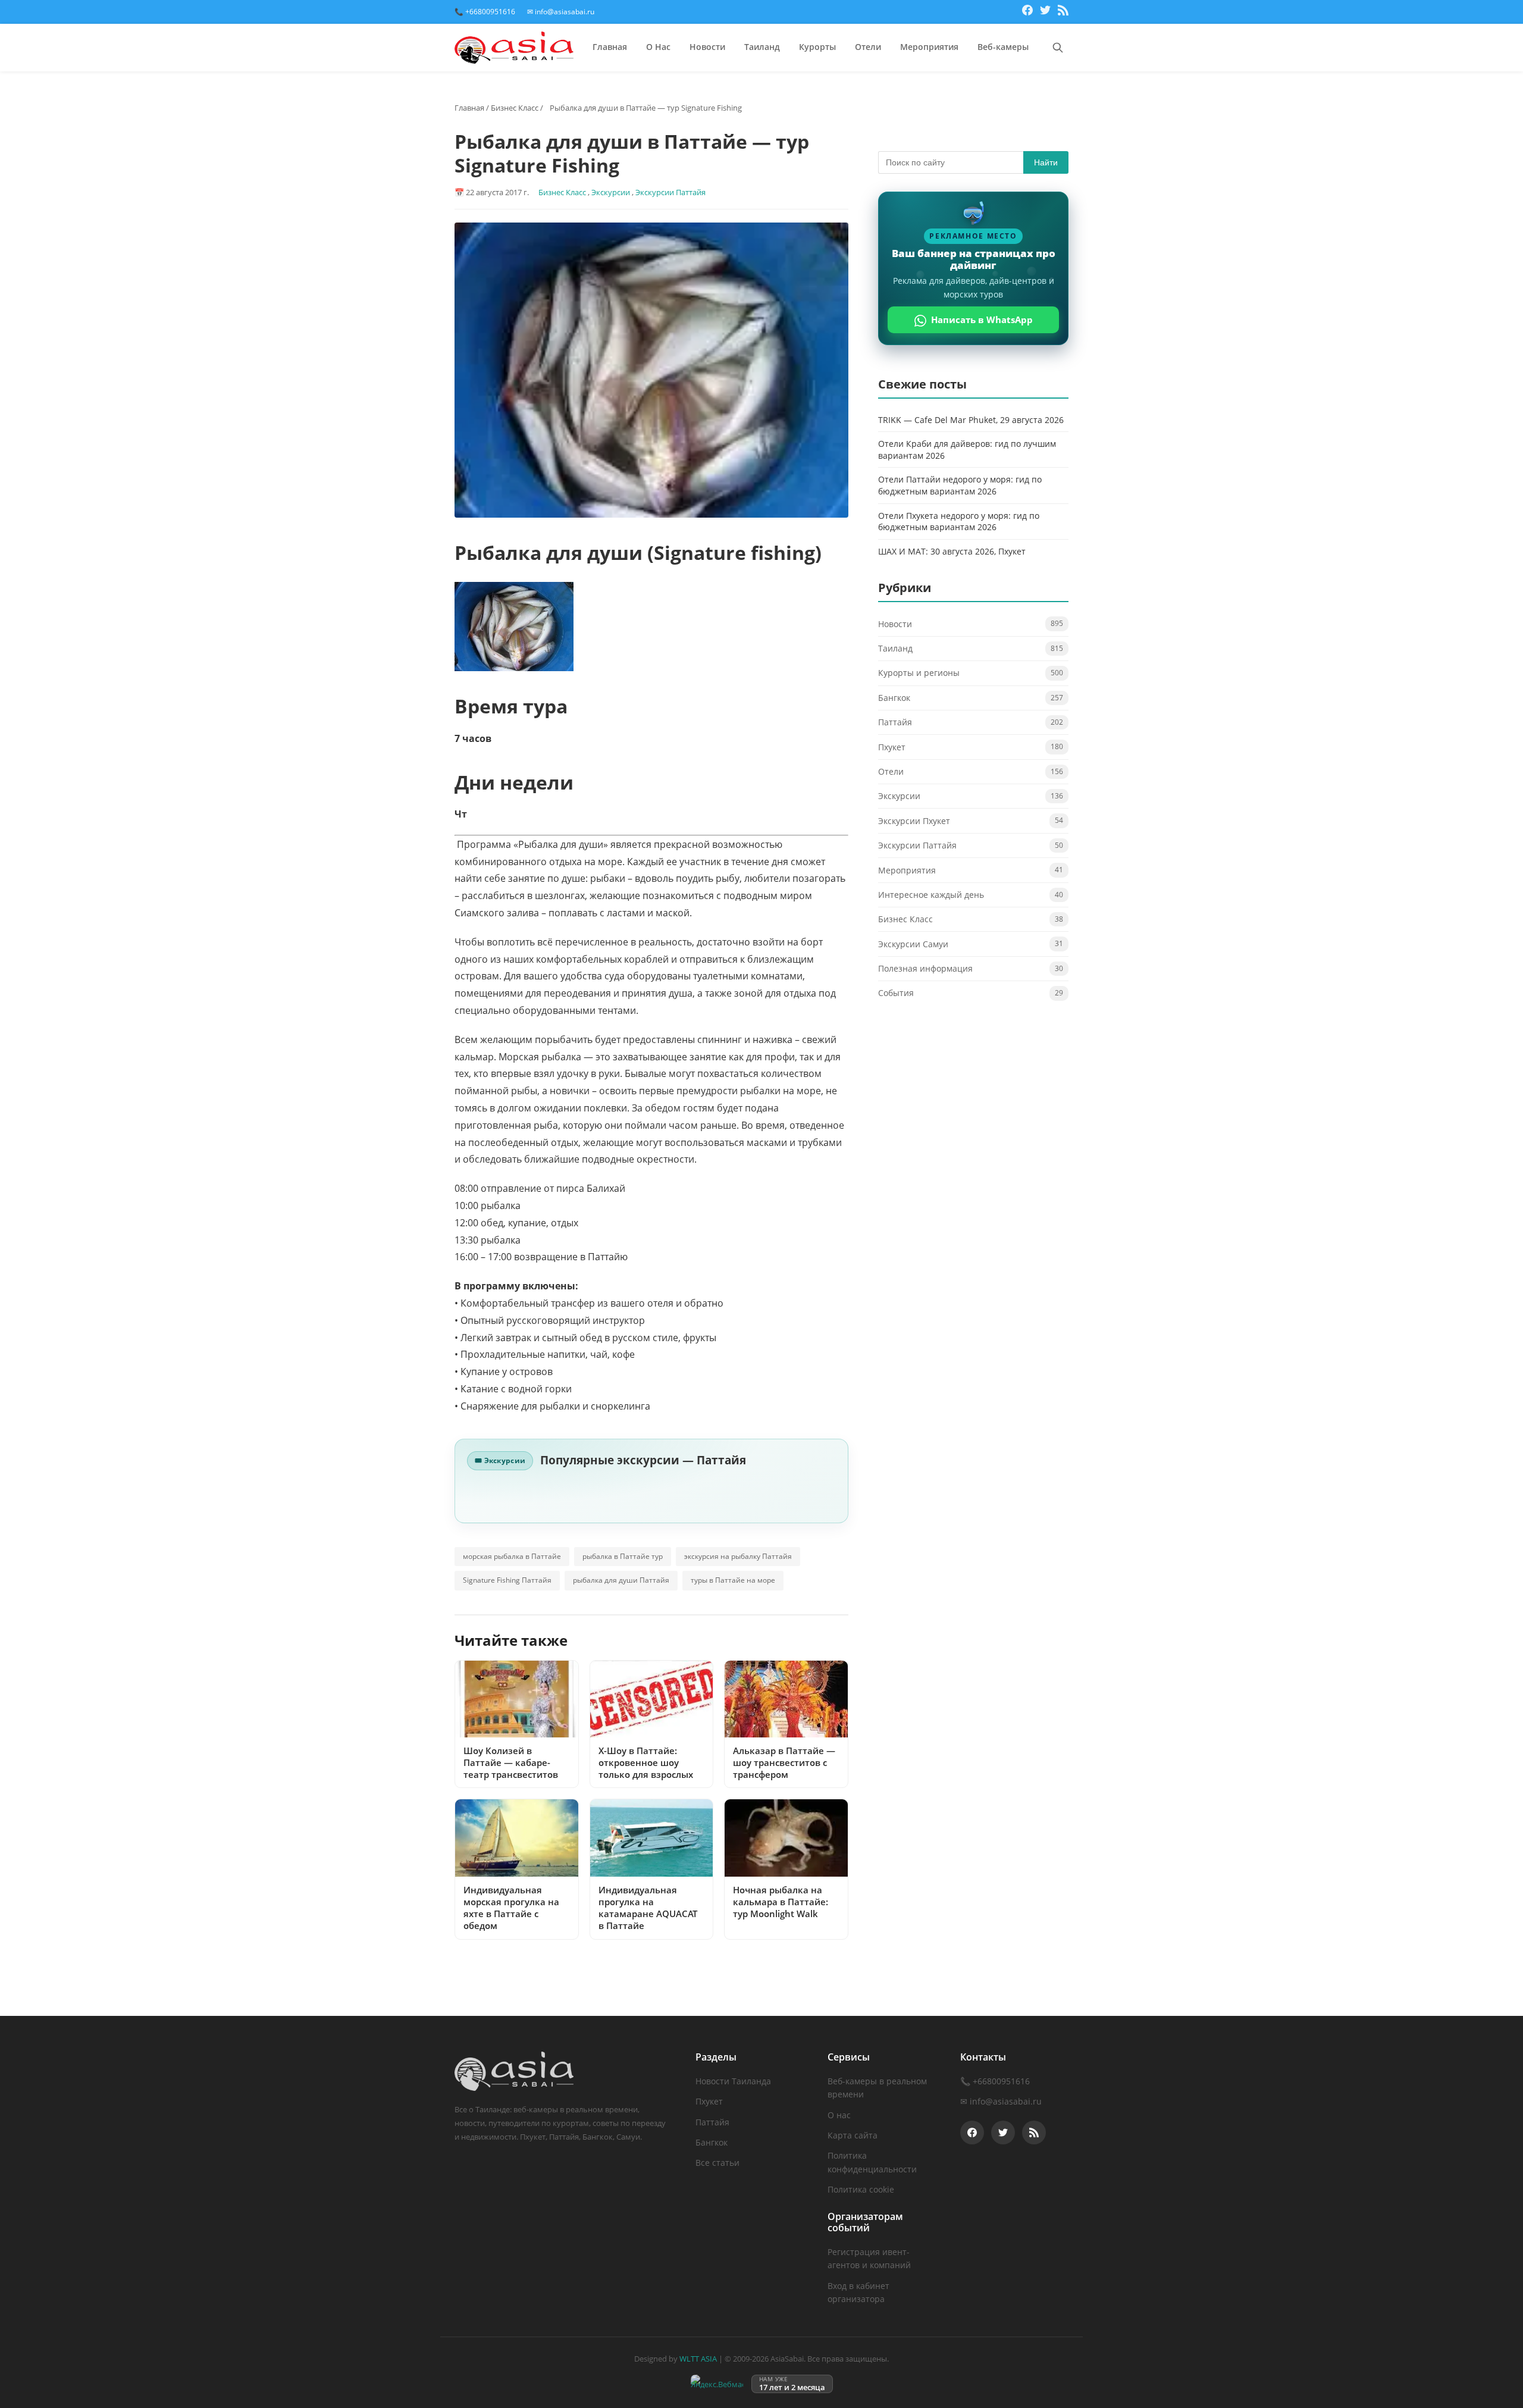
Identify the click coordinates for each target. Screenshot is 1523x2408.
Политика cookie (861, 2189)
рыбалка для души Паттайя (621, 1580)
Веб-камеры (1003, 47)
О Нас (658, 47)
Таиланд (762, 47)
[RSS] (1063, 12)
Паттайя (895, 723)
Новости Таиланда (733, 2081)
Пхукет (892, 747)
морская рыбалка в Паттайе (512, 1556)
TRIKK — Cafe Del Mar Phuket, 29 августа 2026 (971, 420)
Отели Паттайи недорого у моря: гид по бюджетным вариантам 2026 (960, 486)
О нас (839, 2115)
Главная (610, 47)
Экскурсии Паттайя (670, 192)
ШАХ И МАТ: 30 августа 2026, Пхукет (952, 551)
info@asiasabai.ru (1006, 2101)
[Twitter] (1045, 12)
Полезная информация (925, 969)
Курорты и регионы (919, 673)
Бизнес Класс (515, 108)
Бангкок (894, 698)
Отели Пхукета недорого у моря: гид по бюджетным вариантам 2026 (959, 522)
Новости (707, 47)
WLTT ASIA (698, 2359)
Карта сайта (853, 2135)
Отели (868, 47)
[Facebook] (1027, 12)
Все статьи (717, 2163)
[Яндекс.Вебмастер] (717, 2384)
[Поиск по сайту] (1058, 48)
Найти (1046, 162)
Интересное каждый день (931, 895)
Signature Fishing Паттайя (507, 1580)
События (896, 993)
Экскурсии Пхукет (914, 821)
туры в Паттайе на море (733, 1580)
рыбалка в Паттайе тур (623, 1556)
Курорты (817, 47)
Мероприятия (929, 47)
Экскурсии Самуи (913, 944)
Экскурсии (611, 192)
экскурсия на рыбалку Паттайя (738, 1556)
